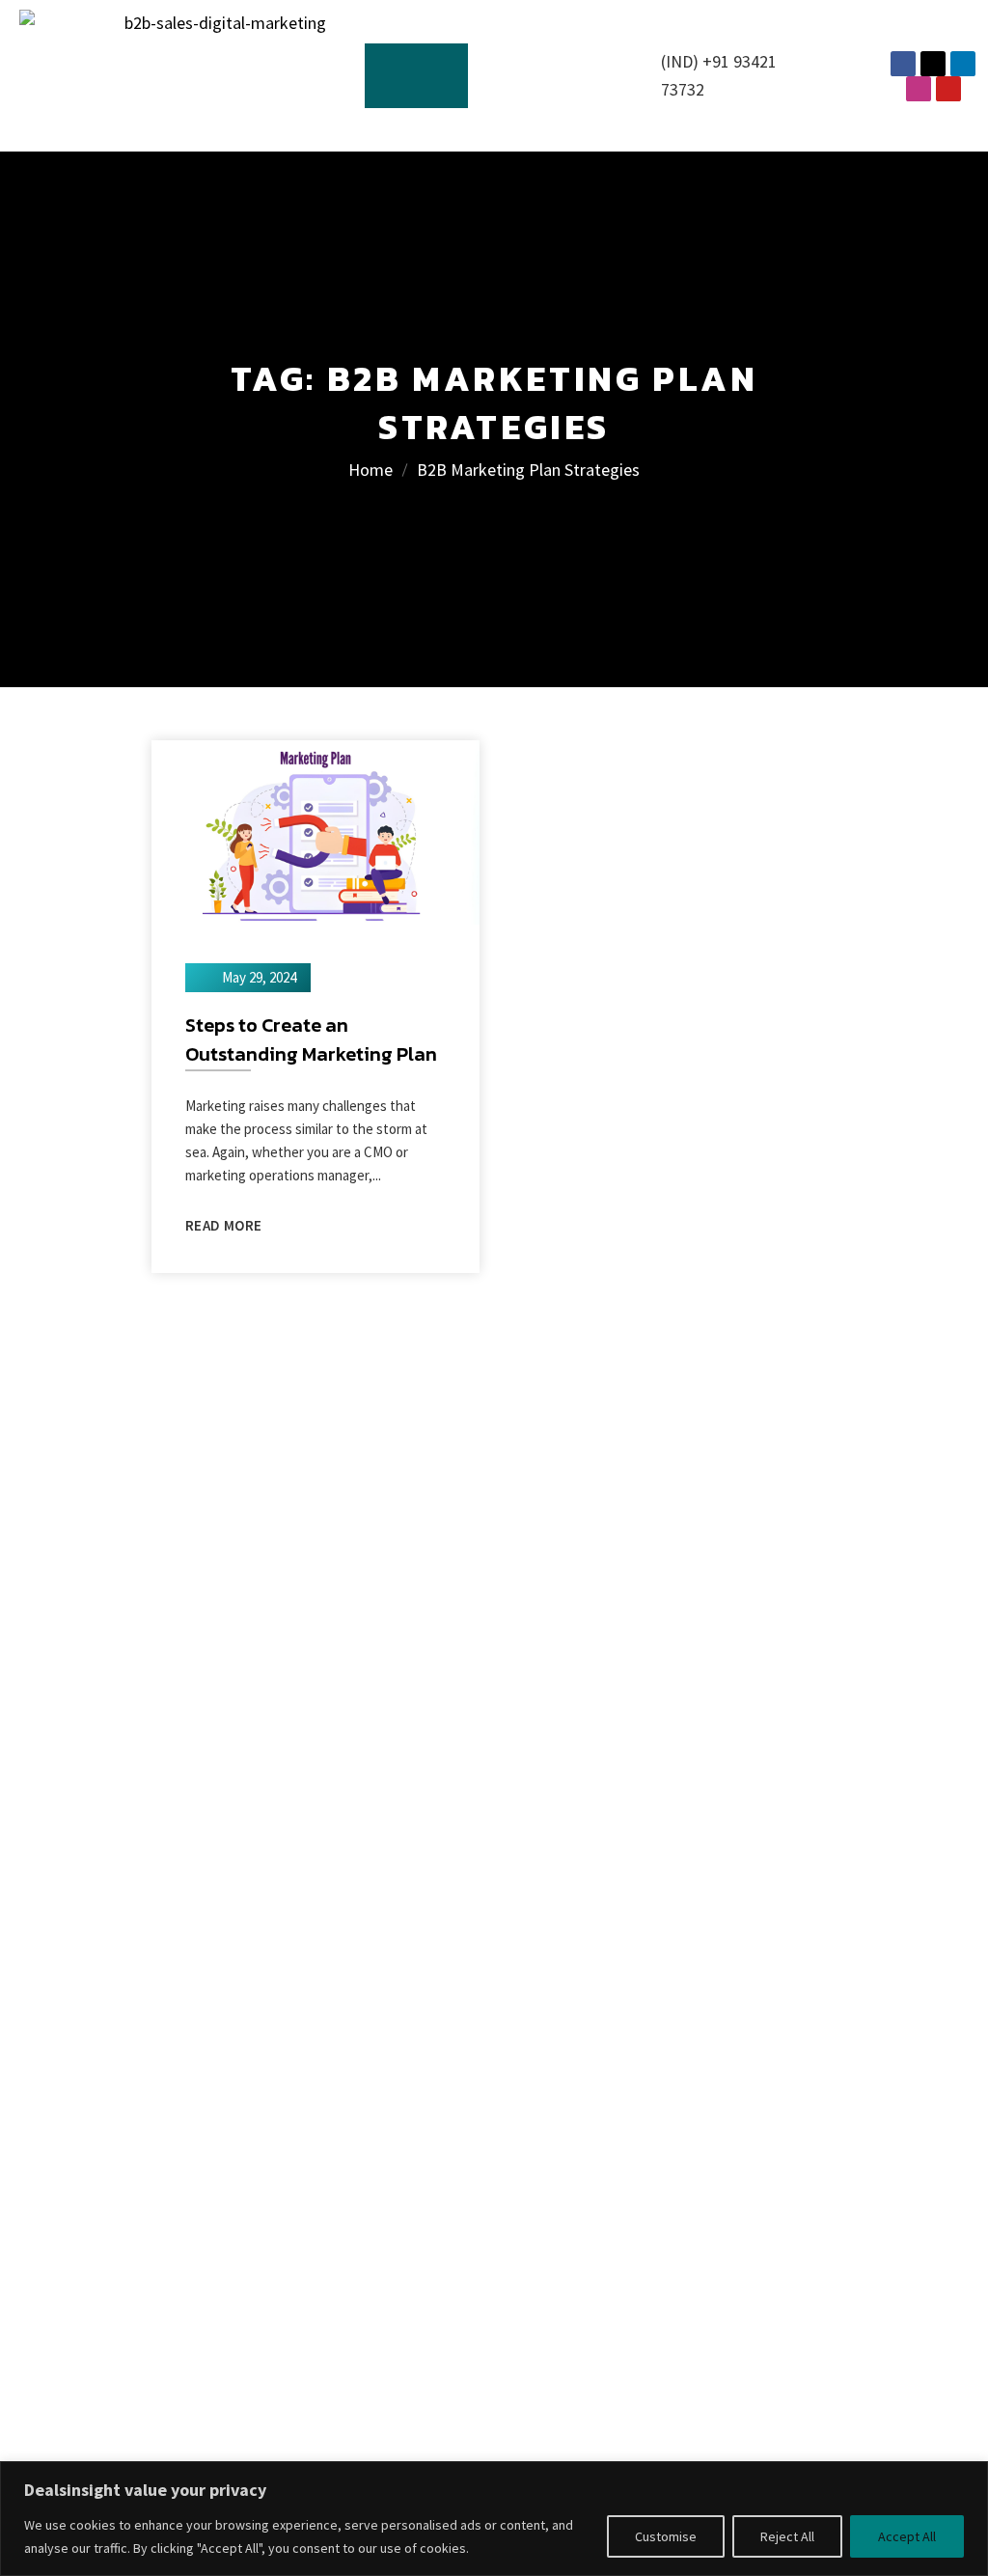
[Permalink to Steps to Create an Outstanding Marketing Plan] (316, 831)
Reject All (787, 2536)
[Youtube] (948, 89)
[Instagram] (919, 89)
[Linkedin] (963, 64)
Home (370, 470)
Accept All (907, 2536)
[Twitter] (933, 64)
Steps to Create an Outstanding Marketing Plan (311, 1039)
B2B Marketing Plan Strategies (528, 470)
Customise (666, 2536)
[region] (494, 2519)
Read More (223, 1225)
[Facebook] (903, 64)
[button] (416, 76)
